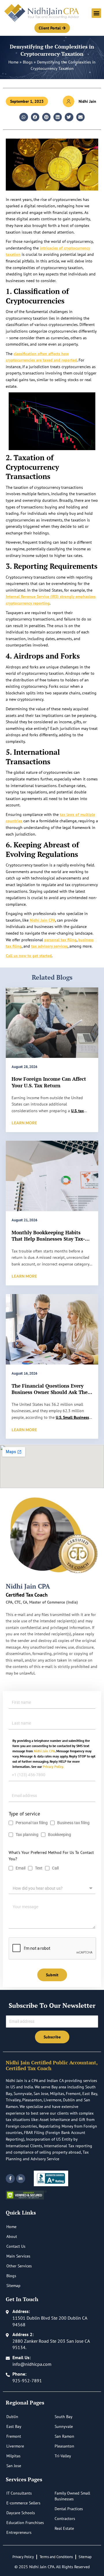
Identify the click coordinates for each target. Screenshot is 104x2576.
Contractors (65, 2519)
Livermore (15, 2446)
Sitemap (13, 2286)
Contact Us (16, 2246)
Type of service (24, 1814)
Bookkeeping (60, 1835)
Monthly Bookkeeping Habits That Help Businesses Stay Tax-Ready (48, 1239)
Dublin (12, 2417)
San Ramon (64, 2436)
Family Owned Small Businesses (72, 2496)
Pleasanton (64, 2446)
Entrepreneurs (19, 2532)
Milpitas (13, 2456)
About (12, 2236)
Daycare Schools (21, 2513)
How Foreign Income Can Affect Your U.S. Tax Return (49, 1082)
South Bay (64, 2417)
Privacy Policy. (53, 1767)
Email (21, 1868)
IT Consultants (19, 2493)
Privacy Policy (23, 2557)
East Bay (14, 2426)
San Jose (14, 2466)
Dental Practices (69, 2509)
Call (55, 1868)
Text (39, 1868)
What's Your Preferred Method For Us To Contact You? (51, 1856)
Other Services (19, 2266)
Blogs (28, 62)
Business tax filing (73, 1823)
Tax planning (27, 1835)
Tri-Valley (63, 2456)
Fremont (14, 2436)
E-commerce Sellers (23, 2503)
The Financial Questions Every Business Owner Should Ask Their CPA (51, 1392)
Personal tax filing (32, 1823)
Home (13, 62)
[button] (96, 13)
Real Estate (64, 2528)
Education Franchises (25, 2523)
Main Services (18, 2256)
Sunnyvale (64, 2426)
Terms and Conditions (56, 2557)
